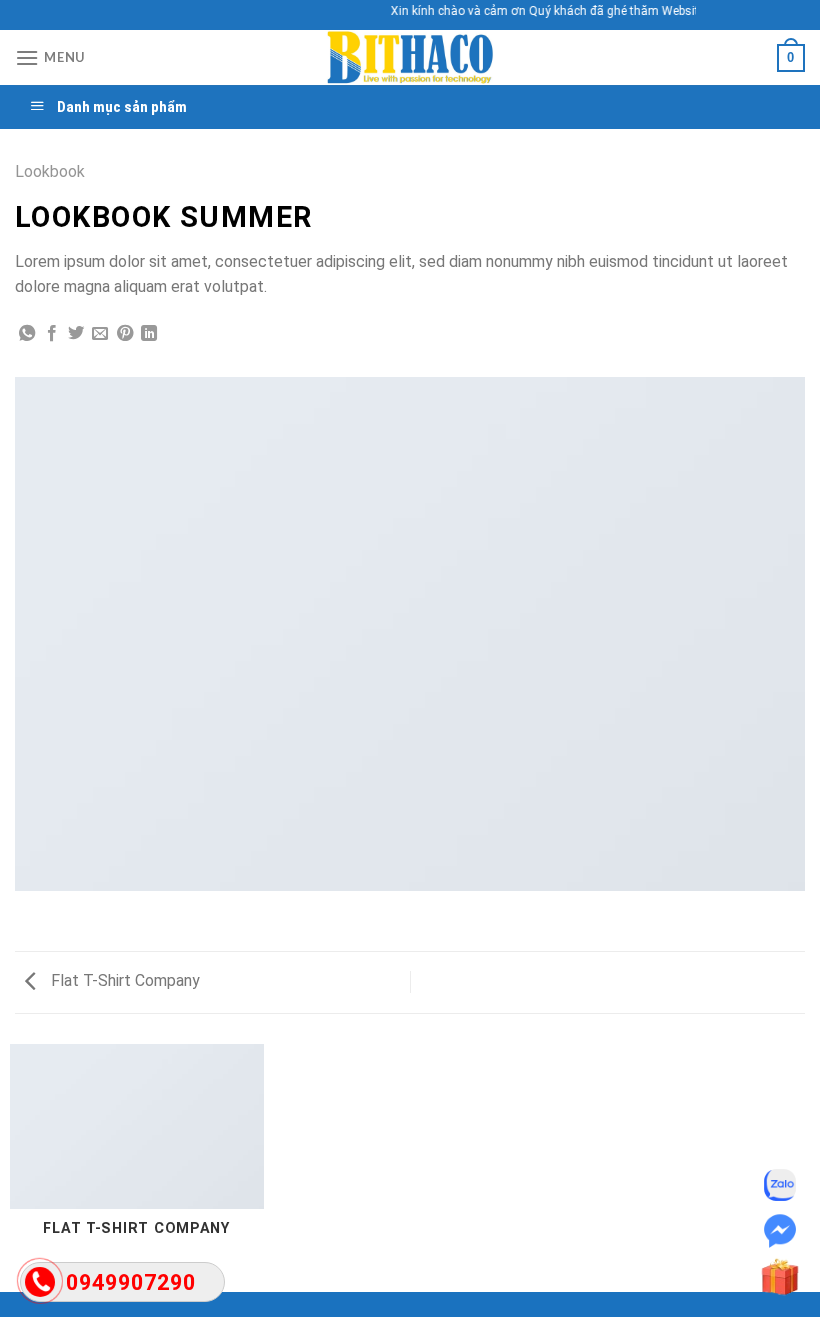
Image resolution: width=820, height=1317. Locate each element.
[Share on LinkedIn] (149, 334)
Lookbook (50, 171)
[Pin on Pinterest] (125, 334)
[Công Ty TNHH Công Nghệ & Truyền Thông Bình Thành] (410, 57)
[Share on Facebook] (52, 334)
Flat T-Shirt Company (123, 980)
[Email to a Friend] (100, 334)
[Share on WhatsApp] (27, 334)
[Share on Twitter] (76, 334)
